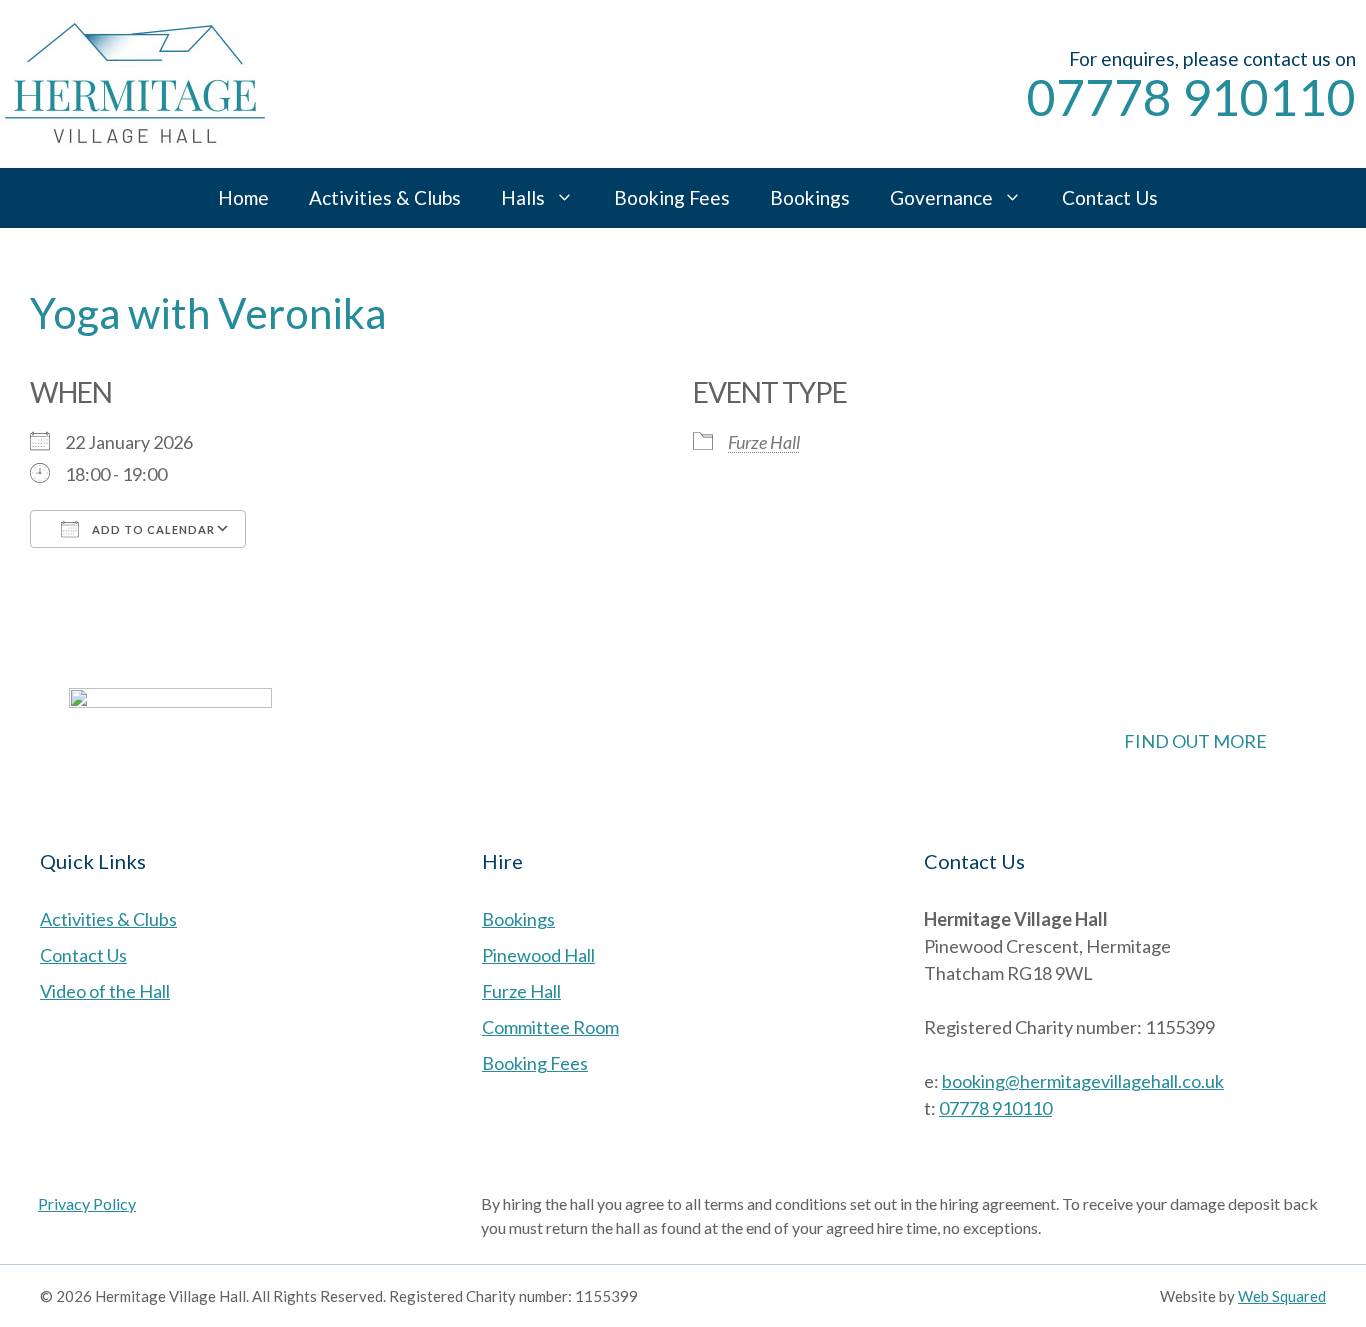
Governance (941, 197)
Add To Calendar (152, 529)
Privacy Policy (87, 1203)
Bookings (810, 197)
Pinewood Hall (538, 955)
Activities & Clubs (385, 197)
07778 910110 (1191, 97)
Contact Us (1110, 197)
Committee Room (550, 1027)
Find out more (1195, 741)
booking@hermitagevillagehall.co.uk (1083, 1081)
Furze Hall (764, 442)
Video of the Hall (105, 991)
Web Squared (1282, 1296)
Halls (523, 197)
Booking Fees (672, 197)
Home (243, 197)
